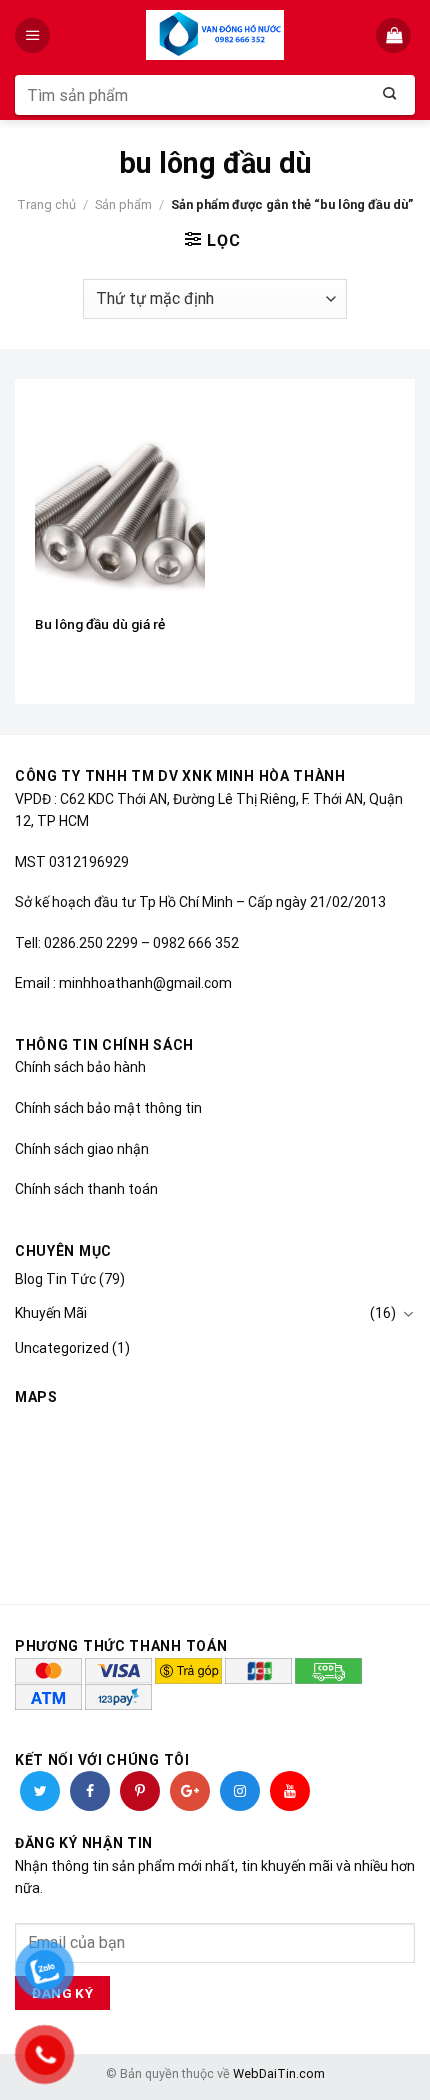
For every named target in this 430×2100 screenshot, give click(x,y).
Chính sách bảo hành (80, 1067)
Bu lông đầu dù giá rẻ (100, 624)
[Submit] (390, 95)
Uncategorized (62, 1348)
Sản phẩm (123, 204)
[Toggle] (408, 1314)
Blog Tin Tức (55, 1279)
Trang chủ (46, 204)
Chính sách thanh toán (86, 1189)
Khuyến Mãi (51, 1313)
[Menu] (34, 35)
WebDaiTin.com (279, 2073)
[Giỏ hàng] (395, 35)
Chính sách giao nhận (82, 1149)
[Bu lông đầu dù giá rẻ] (120, 501)
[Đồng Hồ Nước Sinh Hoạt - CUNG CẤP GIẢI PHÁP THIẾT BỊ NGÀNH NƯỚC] (215, 35)
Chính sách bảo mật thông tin (108, 1108)
